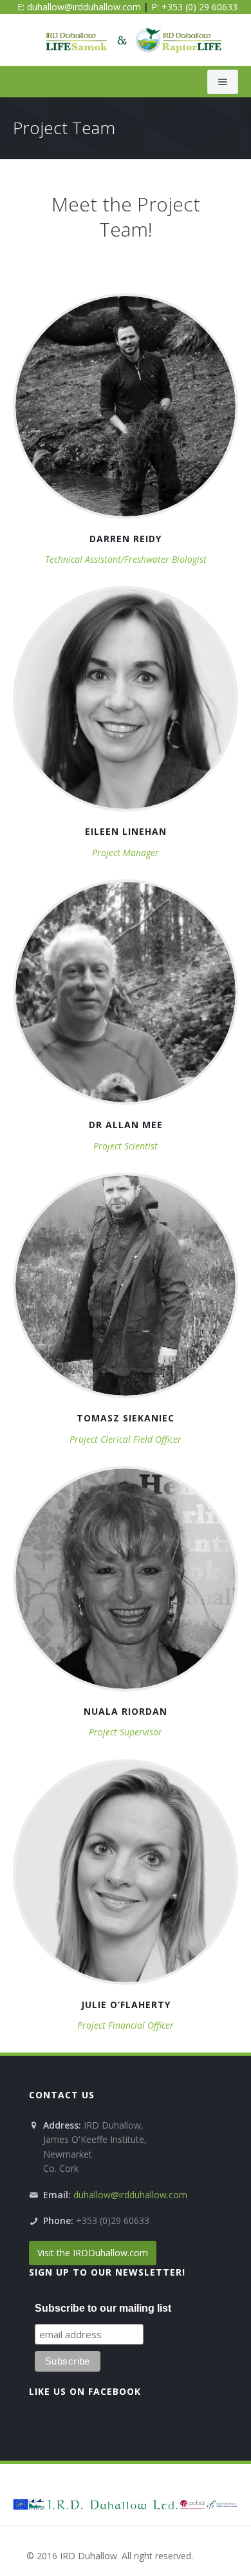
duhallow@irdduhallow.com (84, 7)
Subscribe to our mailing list (103, 2308)
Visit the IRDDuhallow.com (93, 2253)
